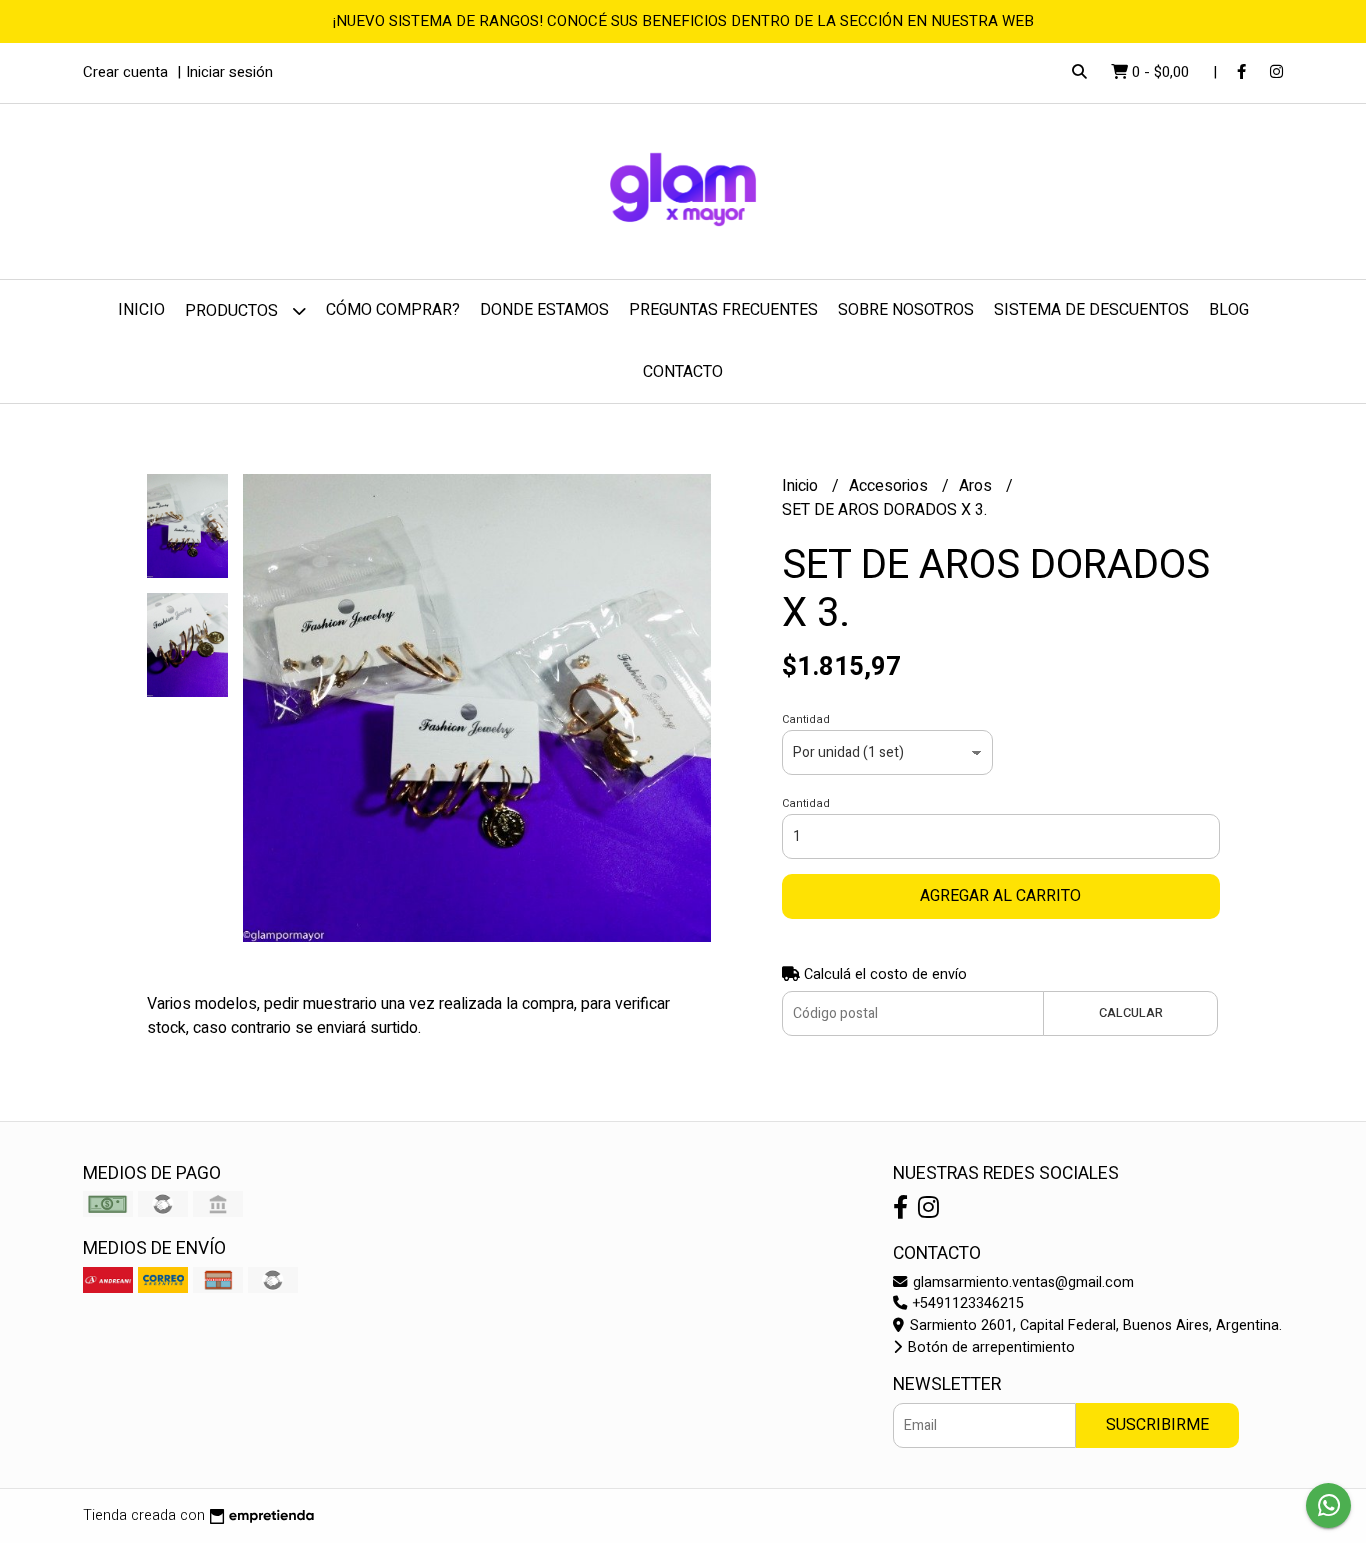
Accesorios (890, 486)
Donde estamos (544, 310)
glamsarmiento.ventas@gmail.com (1021, 1282)
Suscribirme (1157, 1425)
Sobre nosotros (906, 310)
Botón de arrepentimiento (989, 1347)
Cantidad (806, 719)
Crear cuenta (125, 72)
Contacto (683, 372)
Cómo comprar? (393, 310)
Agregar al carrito (1000, 896)
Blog (1229, 310)
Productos (233, 311)
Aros (977, 486)
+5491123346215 (966, 1303)
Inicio (141, 310)
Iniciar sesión (229, 72)
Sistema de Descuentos (1091, 310)
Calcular (1131, 1013)
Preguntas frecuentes (723, 310)
